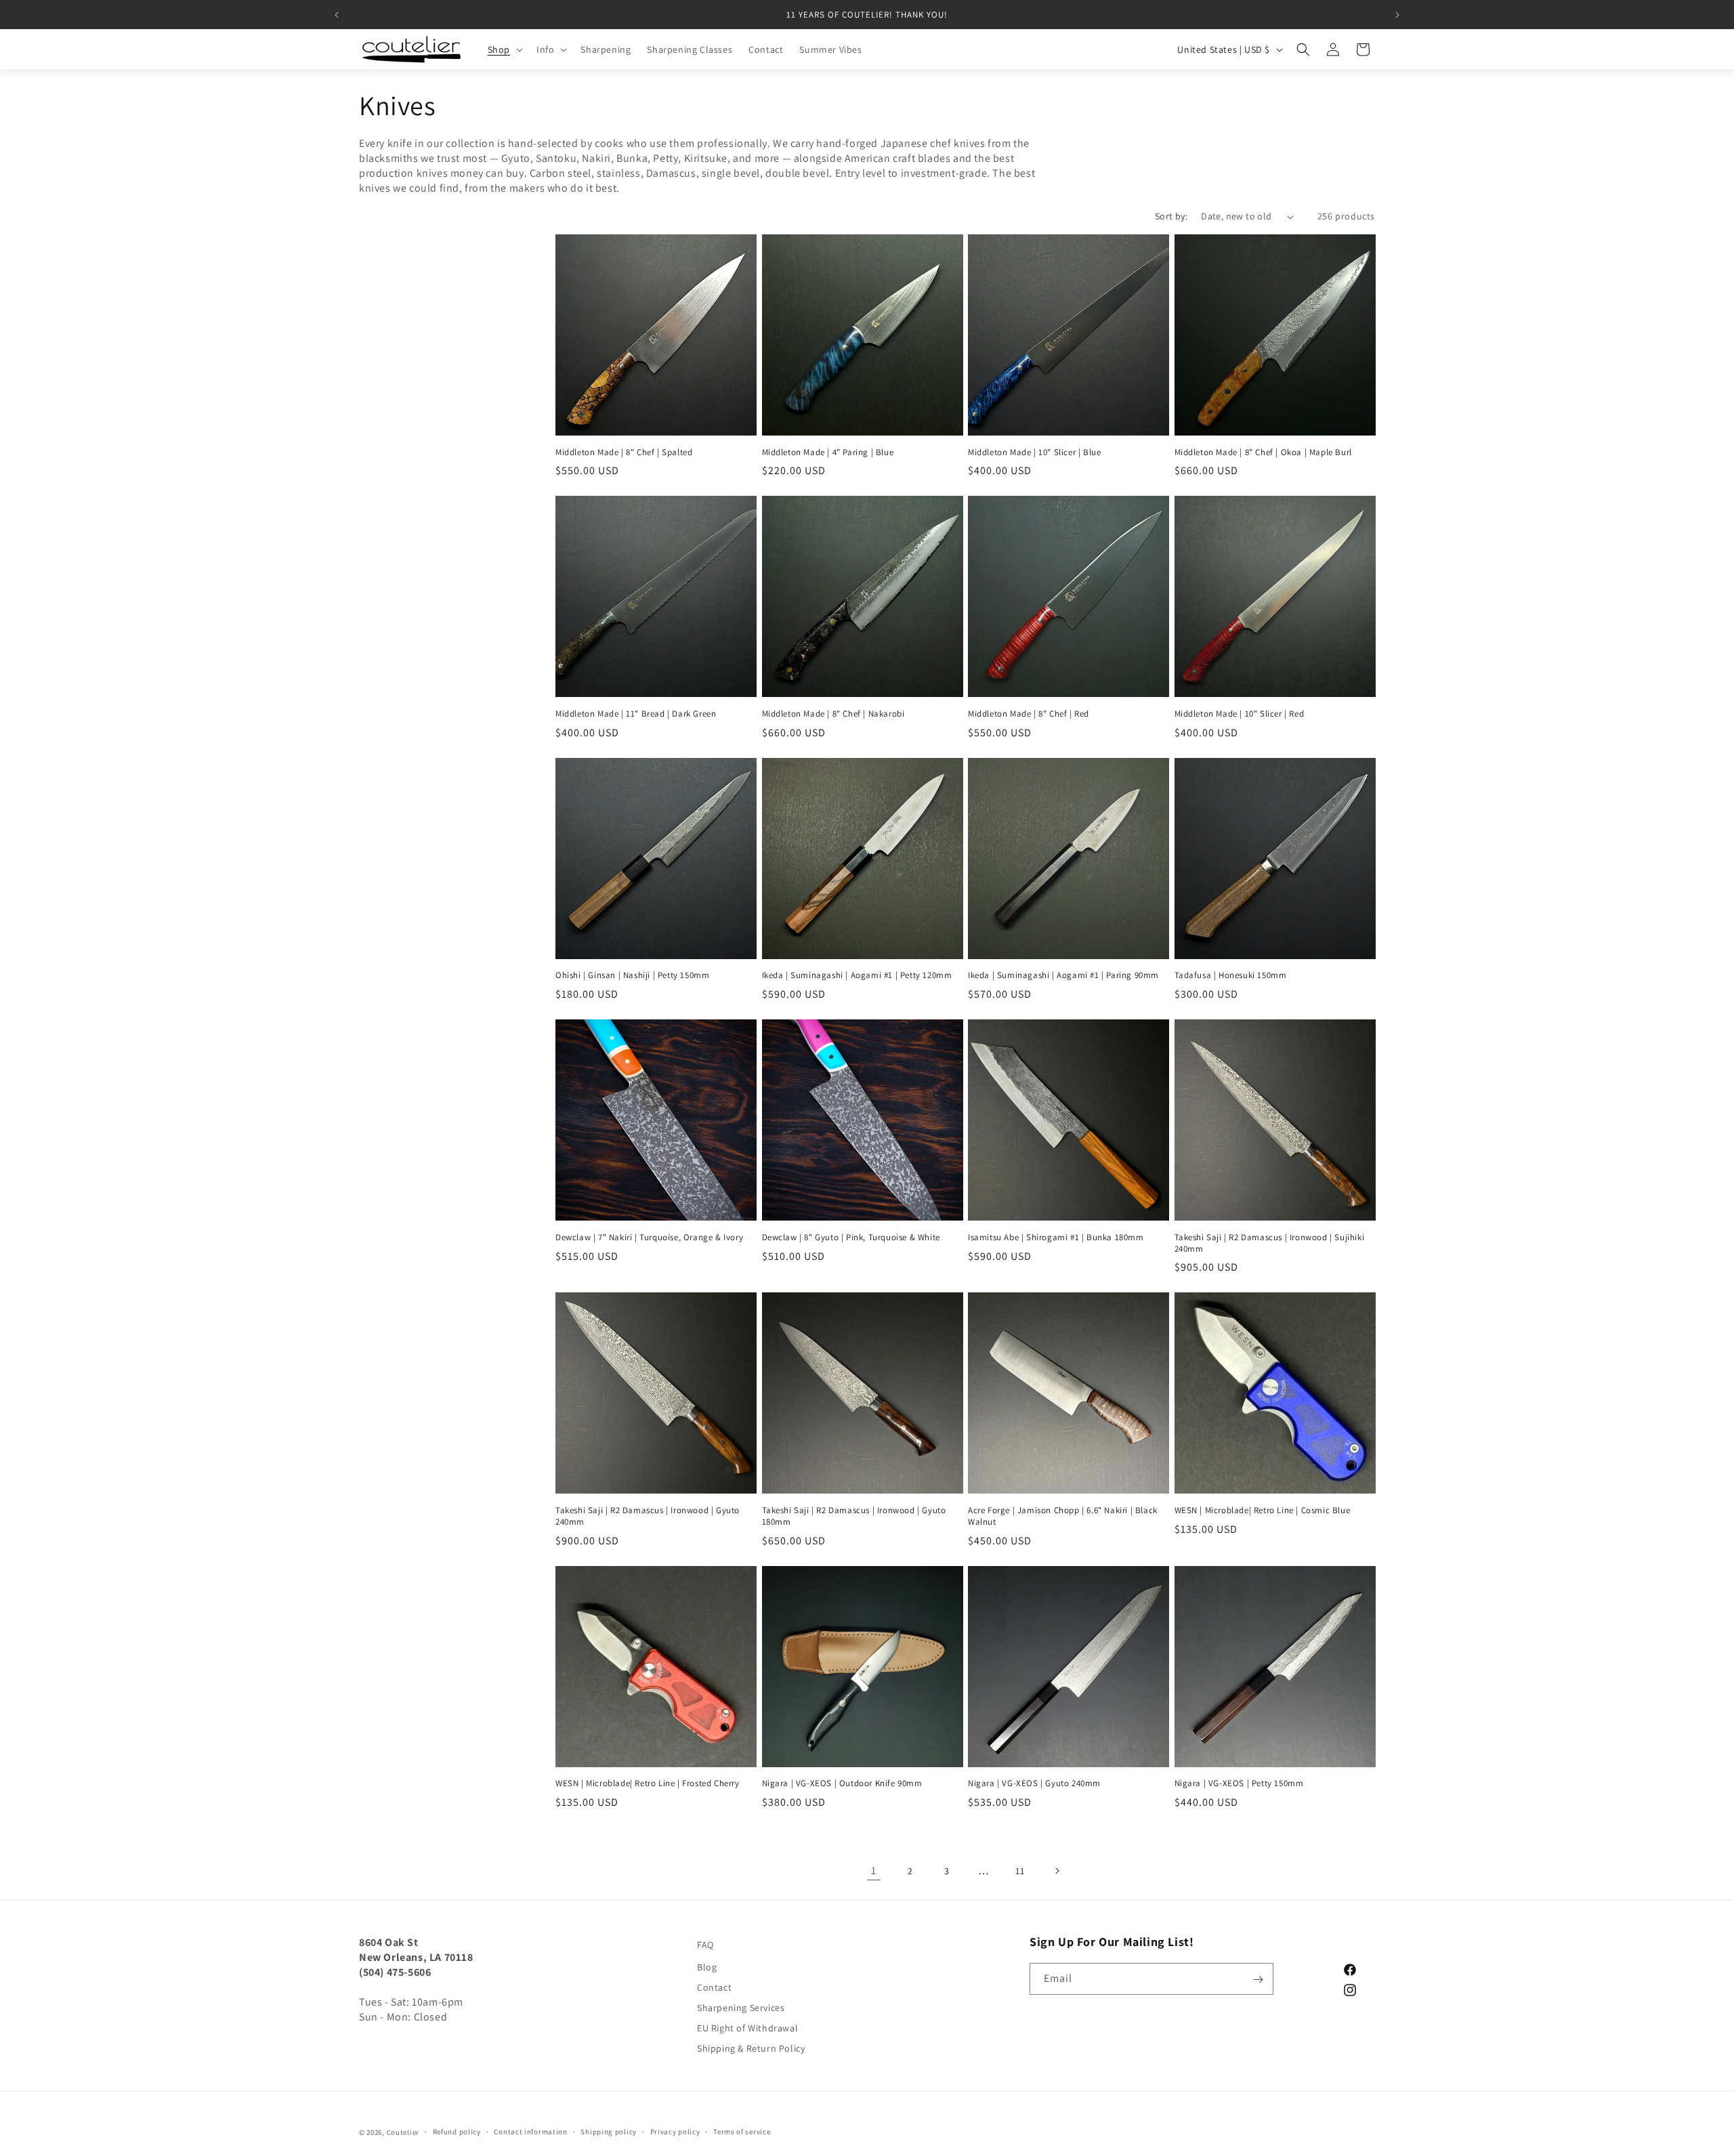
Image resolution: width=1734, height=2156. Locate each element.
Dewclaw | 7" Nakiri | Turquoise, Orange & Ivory (649, 1238)
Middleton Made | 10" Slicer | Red (1240, 714)
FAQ (705, 1945)
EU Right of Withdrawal (747, 2028)
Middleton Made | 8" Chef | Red (1029, 714)
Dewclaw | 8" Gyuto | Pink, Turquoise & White (851, 1238)
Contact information (530, 2132)
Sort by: (1171, 216)
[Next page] (1057, 1871)
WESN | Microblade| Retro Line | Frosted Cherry (648, 1783)
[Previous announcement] (337, 15)
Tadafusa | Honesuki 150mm (1231, 975)
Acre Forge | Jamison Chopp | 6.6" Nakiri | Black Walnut (1063, 1516)
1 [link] (874, 1870)
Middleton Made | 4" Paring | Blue (828, 452)
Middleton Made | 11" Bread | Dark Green (636, 714)
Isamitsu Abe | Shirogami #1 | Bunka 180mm (1056, 1238)
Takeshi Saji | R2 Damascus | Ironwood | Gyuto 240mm (648, 1516)
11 (1020, 1871)
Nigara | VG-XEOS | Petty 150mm (1239, 1783)
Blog (707, 1967)
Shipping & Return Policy (751, 2048)
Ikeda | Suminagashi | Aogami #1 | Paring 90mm (1063, 975)
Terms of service (742, 2132)
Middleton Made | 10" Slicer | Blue (1034, 452)
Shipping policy (609, 2132)
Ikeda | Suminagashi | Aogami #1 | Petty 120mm (857, 975)
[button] (504, 49)
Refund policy (457, 2132)
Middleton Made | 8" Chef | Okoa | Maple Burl (1263, 452)
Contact (714, 1987)
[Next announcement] (1397, 15)
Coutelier (403, 2132)
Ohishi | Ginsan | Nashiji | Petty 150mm (632, 975)
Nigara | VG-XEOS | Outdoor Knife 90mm (842, 1783)
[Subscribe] (1258, 1980)
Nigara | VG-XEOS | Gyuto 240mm (1034, 1783)
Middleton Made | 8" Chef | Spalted (624, 452)
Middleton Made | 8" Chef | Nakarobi (833, 714)
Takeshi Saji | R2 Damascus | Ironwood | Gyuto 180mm (854, 1516)
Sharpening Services (741, 2008)
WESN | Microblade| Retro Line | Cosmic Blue (1263, 1510)
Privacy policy (675, 2132)
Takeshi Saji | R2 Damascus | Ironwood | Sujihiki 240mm (1270, 1243)
